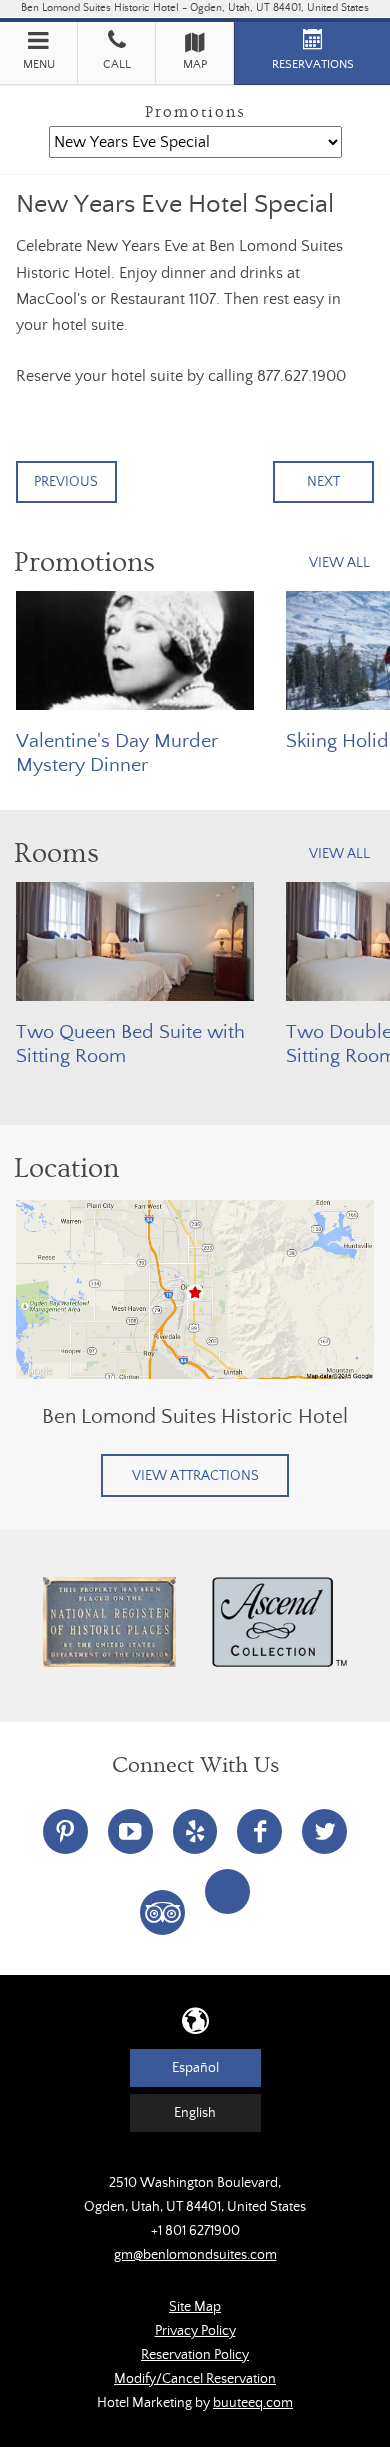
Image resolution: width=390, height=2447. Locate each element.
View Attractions (195, 1476)
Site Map (195, 2307)
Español (195, 2068)
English (195, 2113)
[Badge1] (109, 1622)
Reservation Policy (195, 2355)
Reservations (313, 64)
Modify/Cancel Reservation (195, 2379)
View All (339, 563)
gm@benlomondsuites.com (195, 2255)
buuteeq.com (253, 2403)
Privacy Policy (195, 2331)
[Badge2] (280, 1622)
